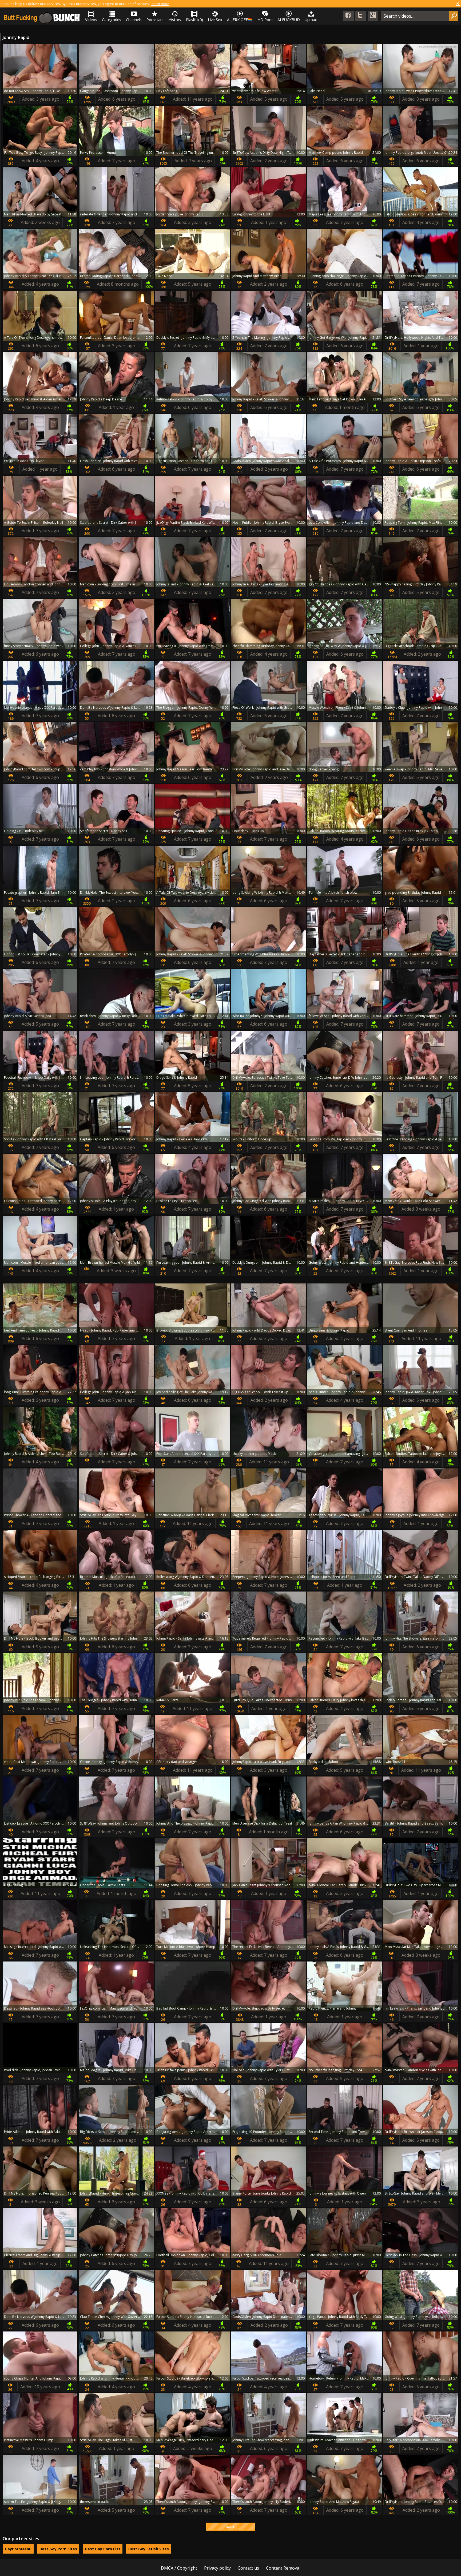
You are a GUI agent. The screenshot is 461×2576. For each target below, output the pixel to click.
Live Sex (215, 20)
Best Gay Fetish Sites (149, 2549)
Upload (311, 20)
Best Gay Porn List (103, 2549)
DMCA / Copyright (179, 2568)
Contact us (248, 2568)
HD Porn (265, 20)
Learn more (160, 4)
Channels (134, 20)
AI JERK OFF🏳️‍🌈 (240, 20)
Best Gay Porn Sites (58, 2549)
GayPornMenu (18, 2549)
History (175, 20)
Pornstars (155, 20)
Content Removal (283, 2568)
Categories (112, 20)
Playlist (194, 20)
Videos (91, 20)
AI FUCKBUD (289, 20)
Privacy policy (217, 2568)
